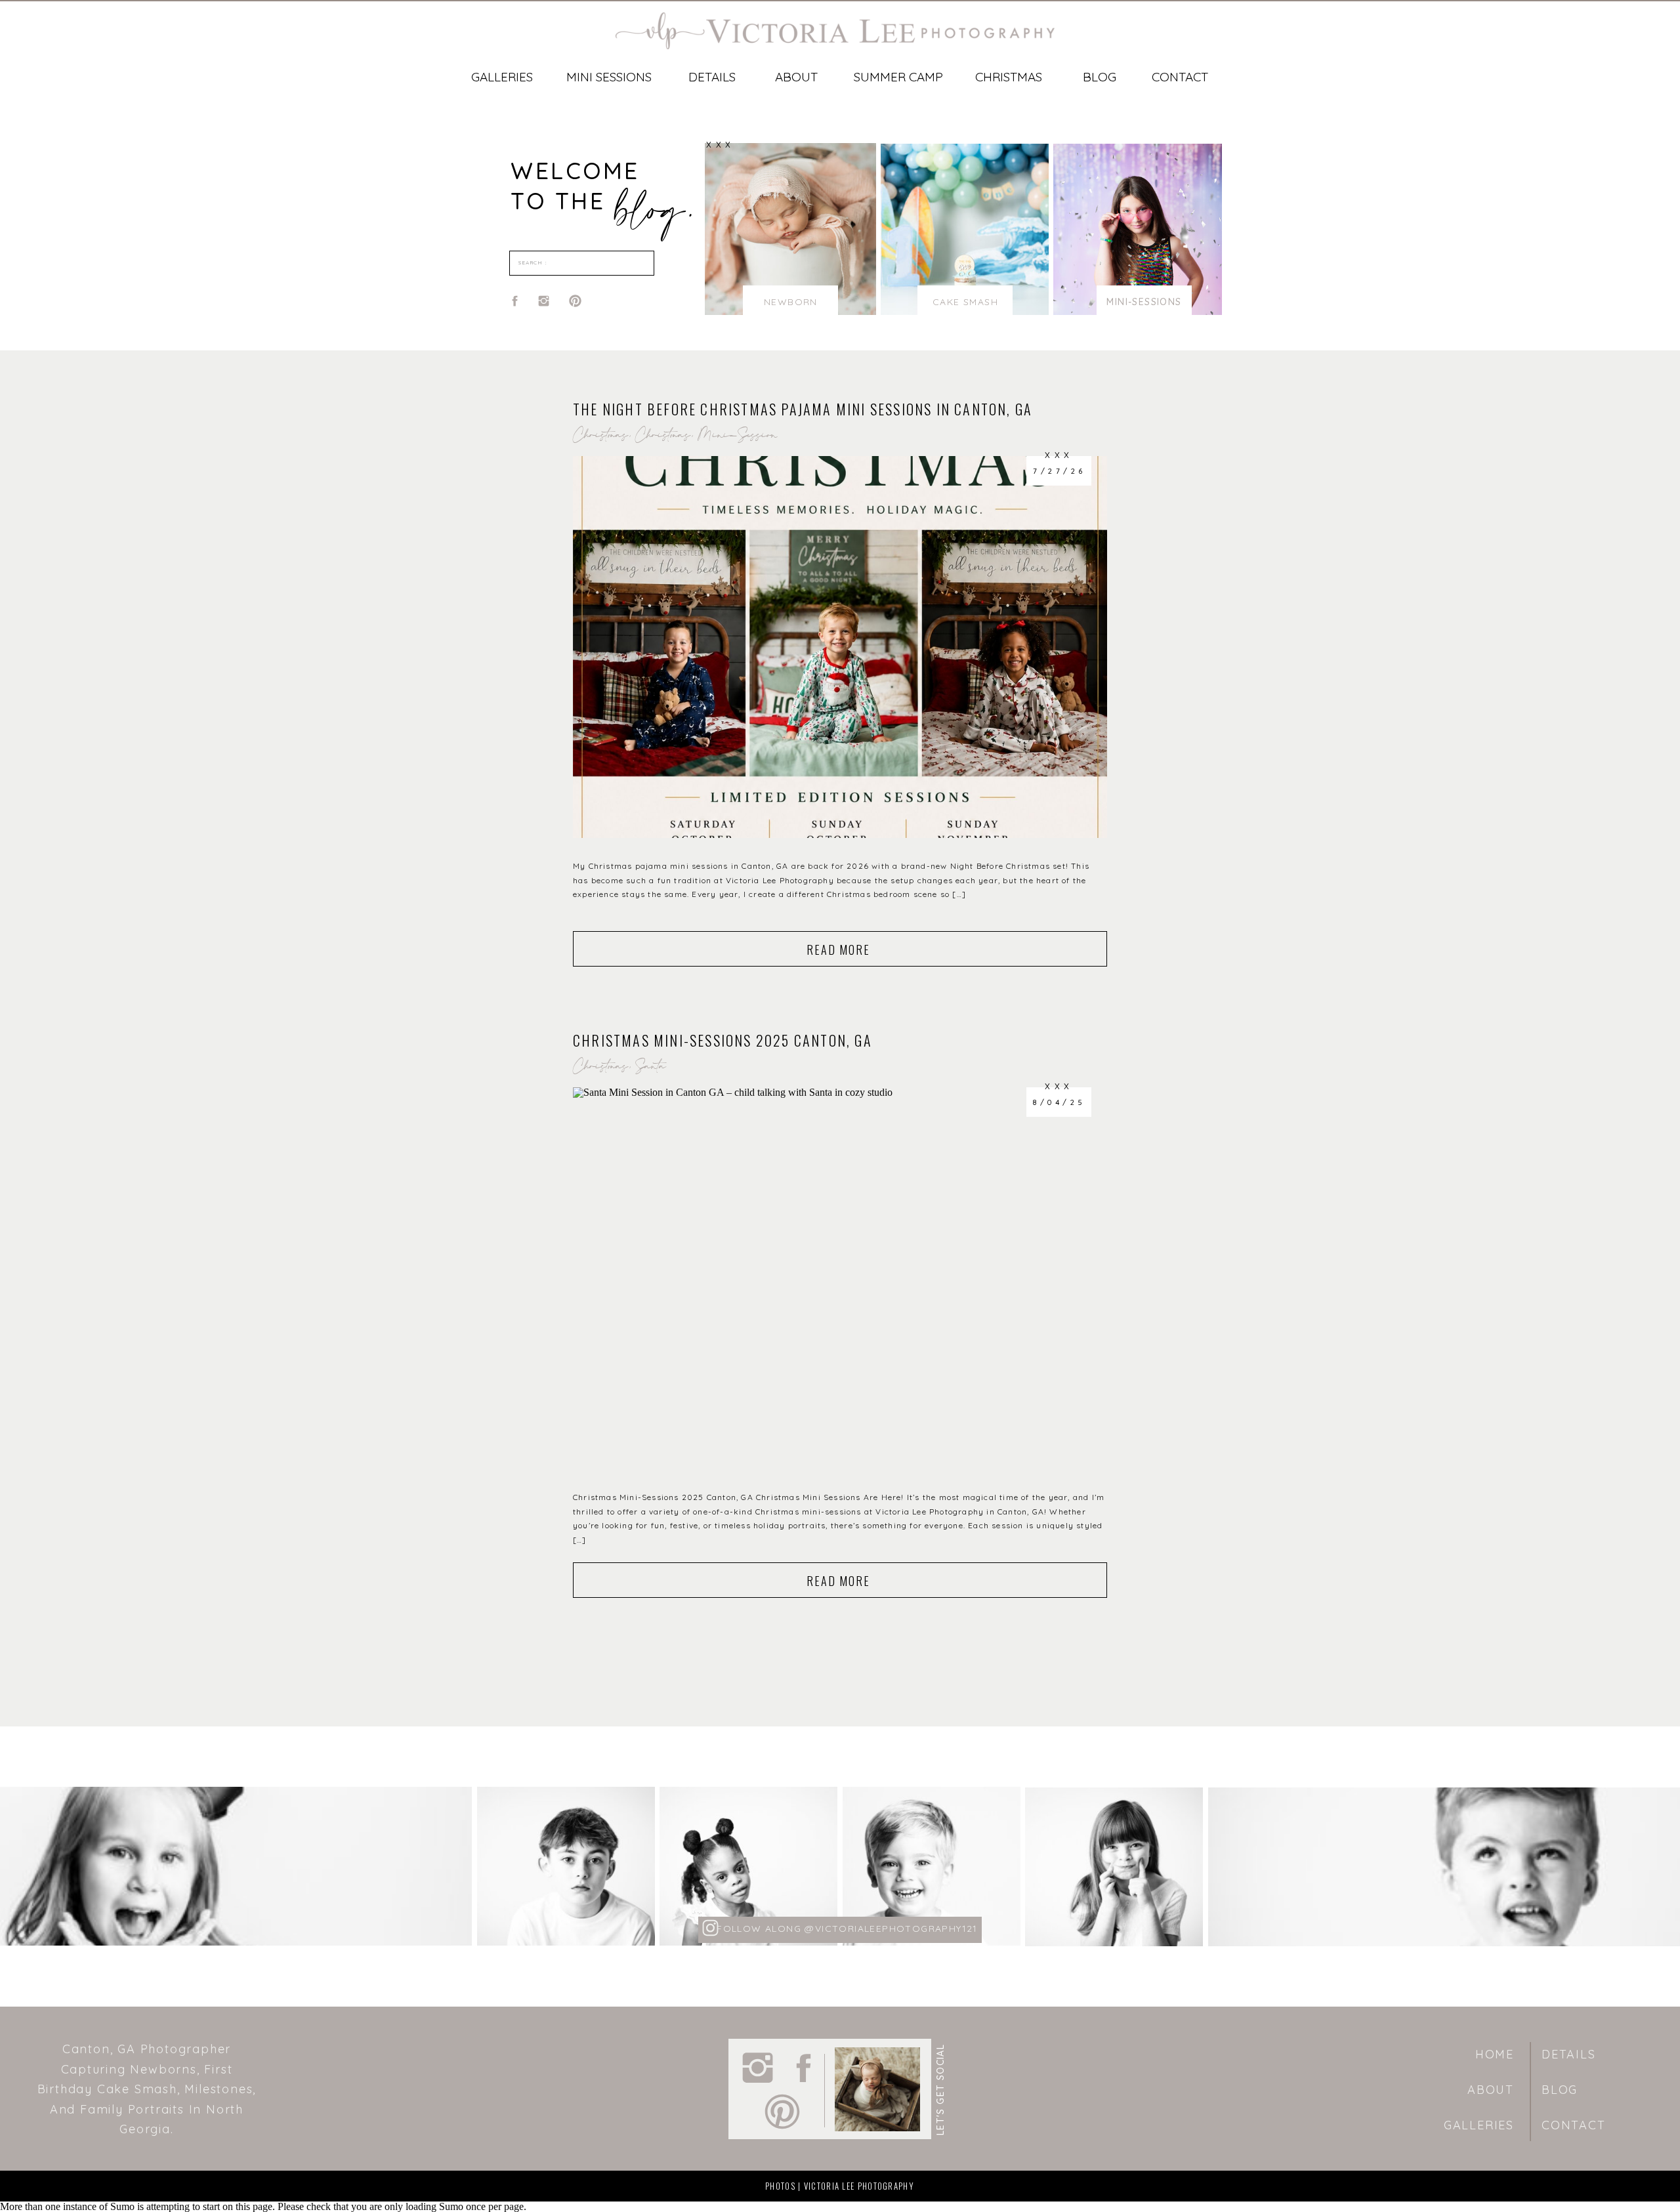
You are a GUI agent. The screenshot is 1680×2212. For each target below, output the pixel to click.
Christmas (600, 437)
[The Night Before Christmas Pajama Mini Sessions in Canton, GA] (840, 647)
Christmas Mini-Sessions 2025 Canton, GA (723, 1040)
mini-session (738, 437)
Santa (651, 1068)
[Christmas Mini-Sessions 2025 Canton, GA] (840, 1278)
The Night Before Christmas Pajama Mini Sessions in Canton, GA (803, 409)
